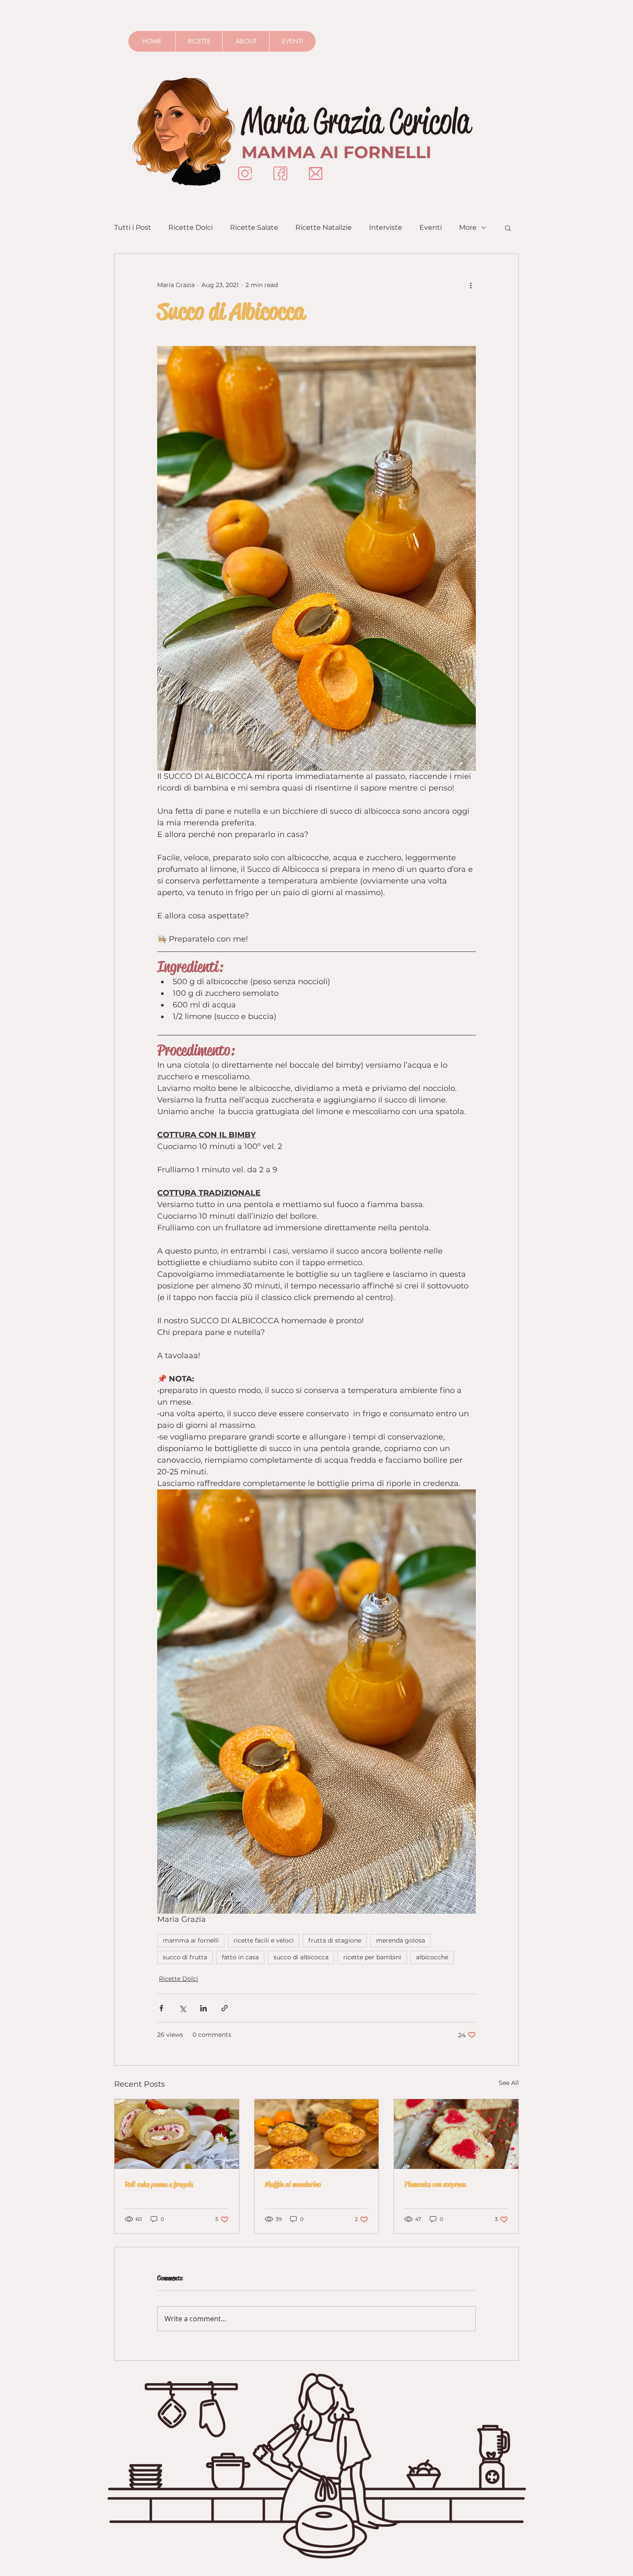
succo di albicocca (301, 1957)
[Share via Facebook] (161, 2008)
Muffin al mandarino (293, 2184)
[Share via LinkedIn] (203, 2008)
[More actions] (471, 285)
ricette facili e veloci (264, 1940)
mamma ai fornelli (191, 1940)
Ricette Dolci (191, 227)
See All (509, 2083)
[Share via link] (225, 2008)
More (468, 227)
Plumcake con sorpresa (435, 2184)
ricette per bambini (372, 1957)
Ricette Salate (254, 227)
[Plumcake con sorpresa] (456, 2134)
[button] (508, 228)
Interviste (386, 227)
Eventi (431, 227)
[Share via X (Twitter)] (182, 2008)
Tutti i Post (133, 227)
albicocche (432, 1957)
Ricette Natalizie (324, 227)
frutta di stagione (335, 1940)
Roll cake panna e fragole (159, 2184)
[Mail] (316, 173)
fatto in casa (240, 1957)
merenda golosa (400, 1940)
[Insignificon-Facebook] (280, 173)
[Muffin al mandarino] (317, 2134)
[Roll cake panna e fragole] (177, 2134)
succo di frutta (185, 1957)
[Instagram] (245, 173)
